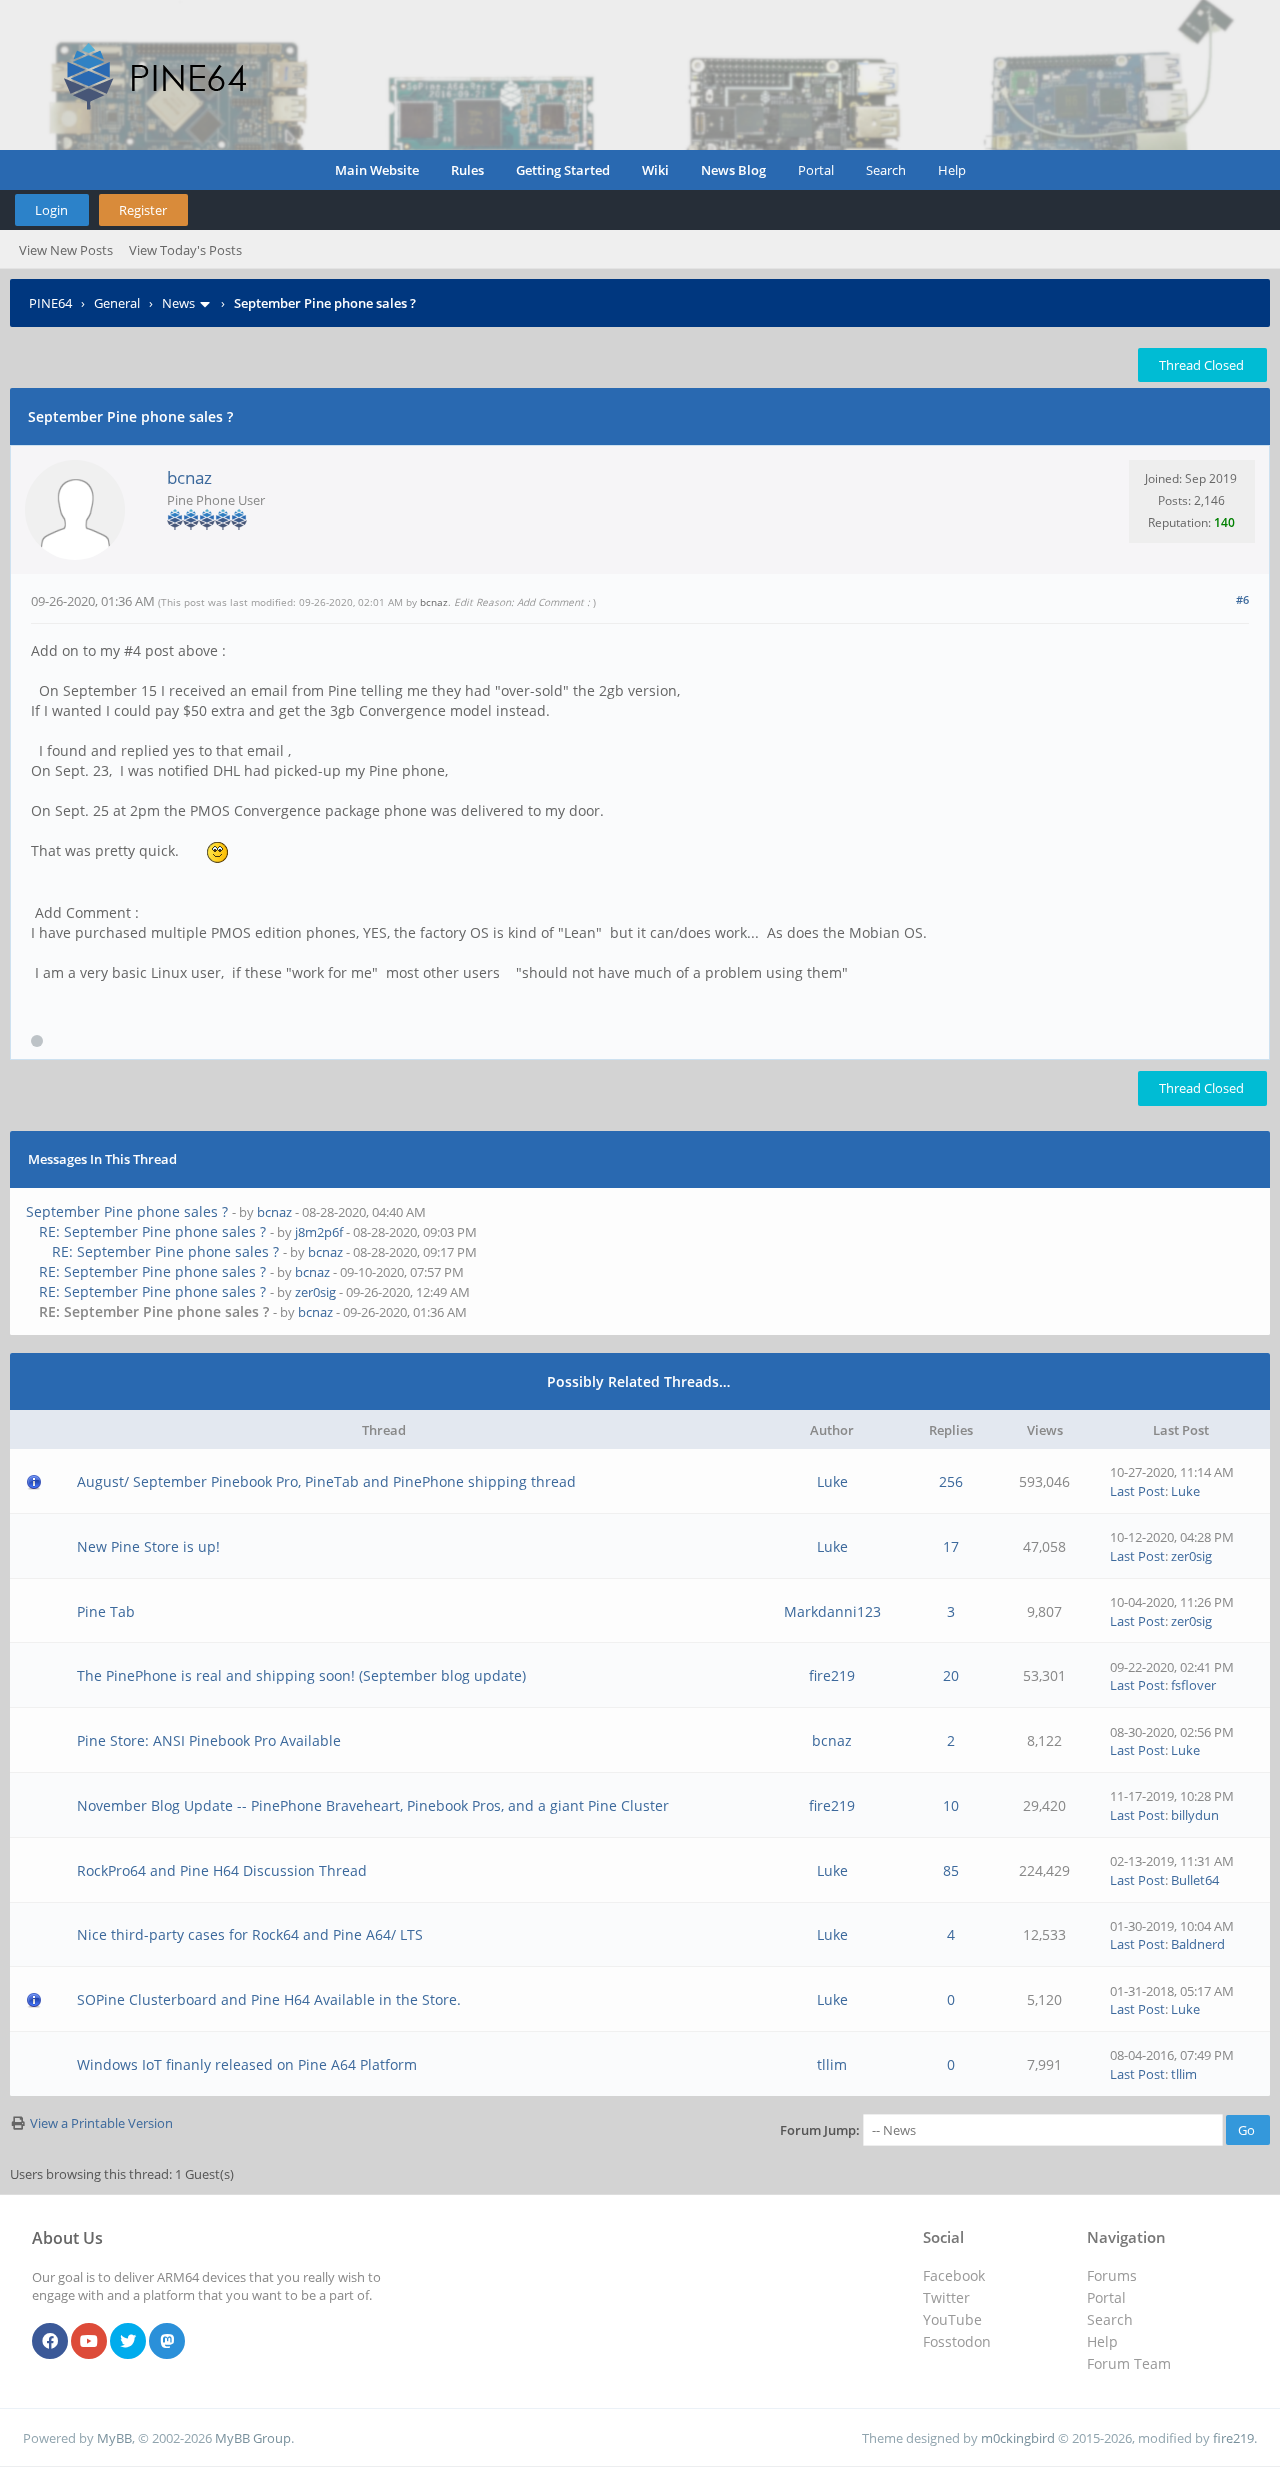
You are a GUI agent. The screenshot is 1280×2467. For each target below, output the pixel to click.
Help (952, 170)
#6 (1242, 599)
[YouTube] (89, 2342)
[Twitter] (128, 2342)
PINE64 (50, 303)
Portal (816, 170)
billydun (1195, 1815)
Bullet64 (1195, 1880)
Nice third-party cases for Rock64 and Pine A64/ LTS (250, 1934)
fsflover (1193, 1685)
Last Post (1137, 1491)
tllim (832, 2064)
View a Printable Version (101, 2123)
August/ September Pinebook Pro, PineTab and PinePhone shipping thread (326, 1481)
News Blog (733, 170)
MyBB (114, 2438)
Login (51, 210)
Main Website (377, 170)
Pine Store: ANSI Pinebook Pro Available (209, 1740)
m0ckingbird (1018, 2438)
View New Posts (66, 250)
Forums (1112, 2275)
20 (951, 1675)
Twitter (946, 2297)
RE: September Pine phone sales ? (152, 1231)
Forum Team (1129, 2363)
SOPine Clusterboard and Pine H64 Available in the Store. (269, 1999)
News (178, 303)
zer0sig (315, 1292)
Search (886, 170)
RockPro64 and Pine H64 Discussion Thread (222, 1870)
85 (951, 1870)
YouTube (952, 2319)
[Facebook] (50, 2342)
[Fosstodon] (167, 2342)
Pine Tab (106, 1611)
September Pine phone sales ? (127, 1211)
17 (951, 1546)
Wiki (655, 170)
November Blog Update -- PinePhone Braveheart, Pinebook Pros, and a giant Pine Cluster (373, 1805)
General (117, 303)
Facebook (954, 2275)
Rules (467, 170)
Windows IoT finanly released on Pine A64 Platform (247, 2064)
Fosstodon (957, 2341)
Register (143, 210)
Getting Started (563, 170)
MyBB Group (253, 2438)
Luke (832, 1481)
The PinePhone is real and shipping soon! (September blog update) (301, 1675)
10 (951, 1805)
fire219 (832, 1675)
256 (951, 1481)
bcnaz (189, 477)
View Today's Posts (185, 250)
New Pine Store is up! (148, 1546)
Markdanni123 (832, 1611)
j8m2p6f (319, 1232)
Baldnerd (1198, 1944)
